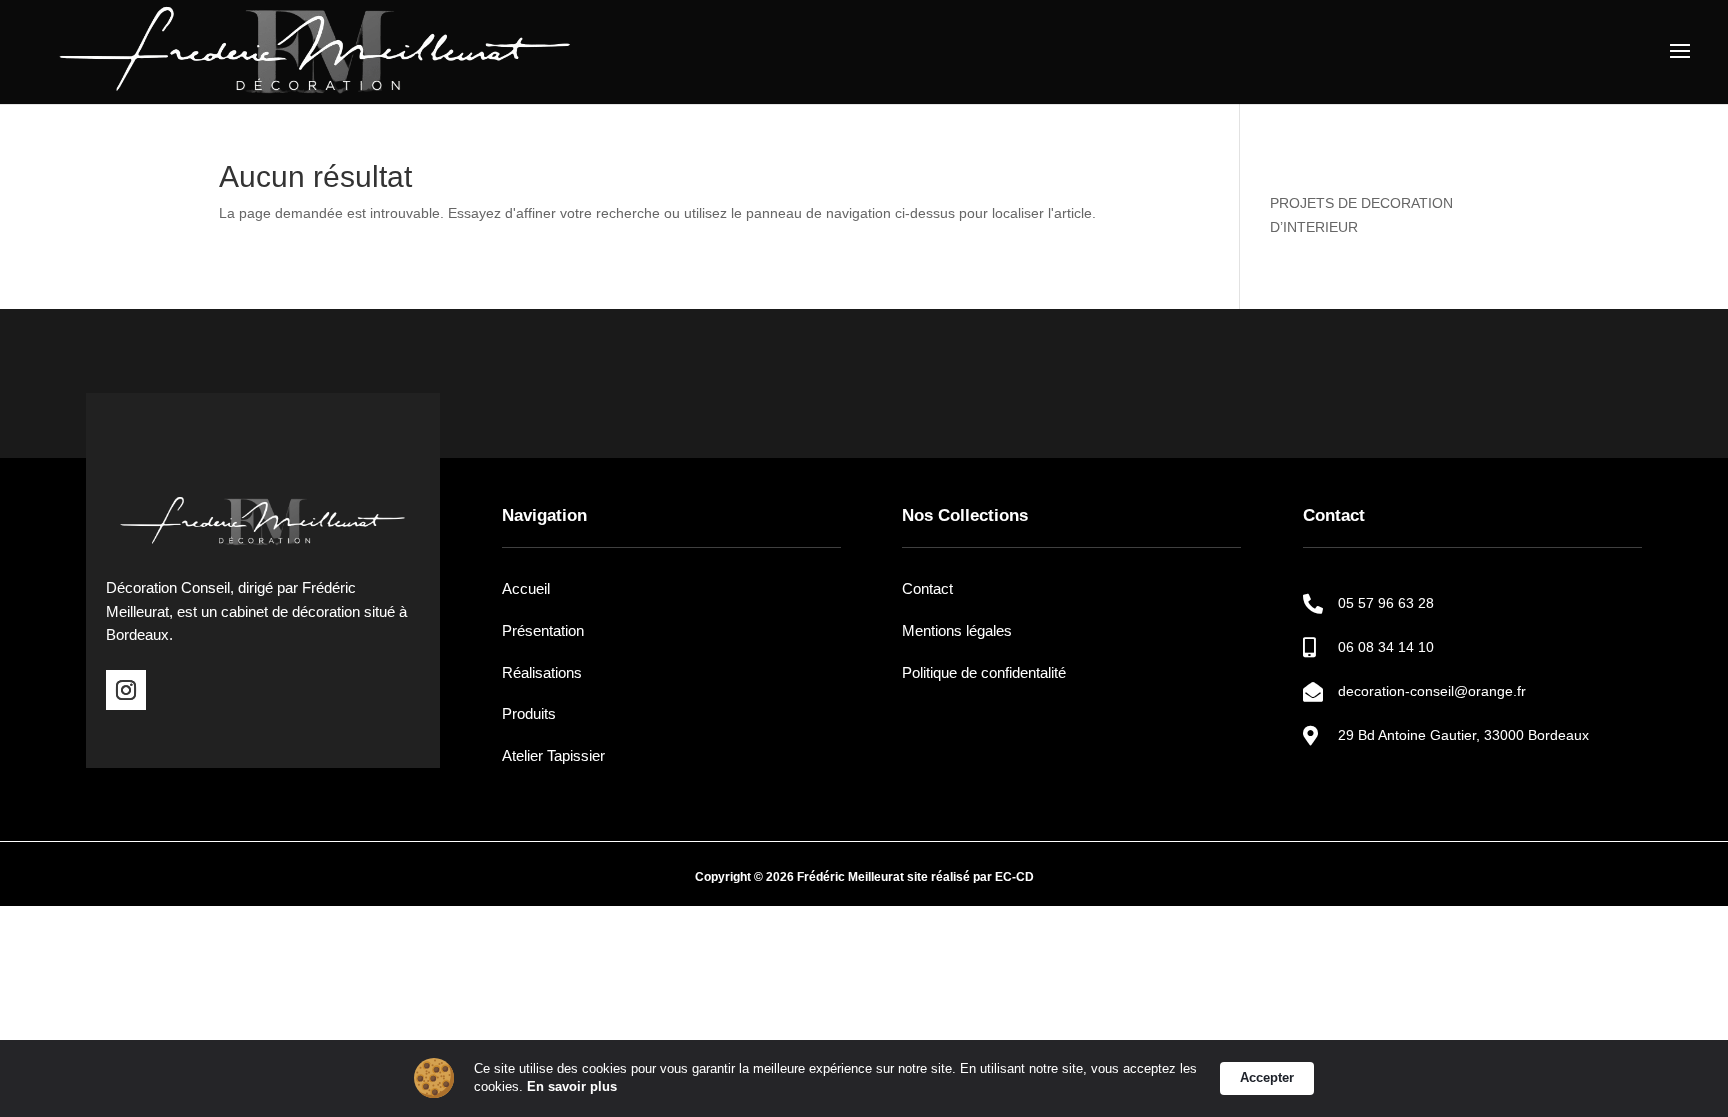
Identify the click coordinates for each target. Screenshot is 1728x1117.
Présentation (543, 630)
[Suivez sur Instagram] (126, 690)
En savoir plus (572, 1086)
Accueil (526, 588)
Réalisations (542, 672)
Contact (927, 588)
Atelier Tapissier (553, 755)
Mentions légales (957, 630)
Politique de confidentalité (984, 672)
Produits (529, 713)
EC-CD (1014, 877)
